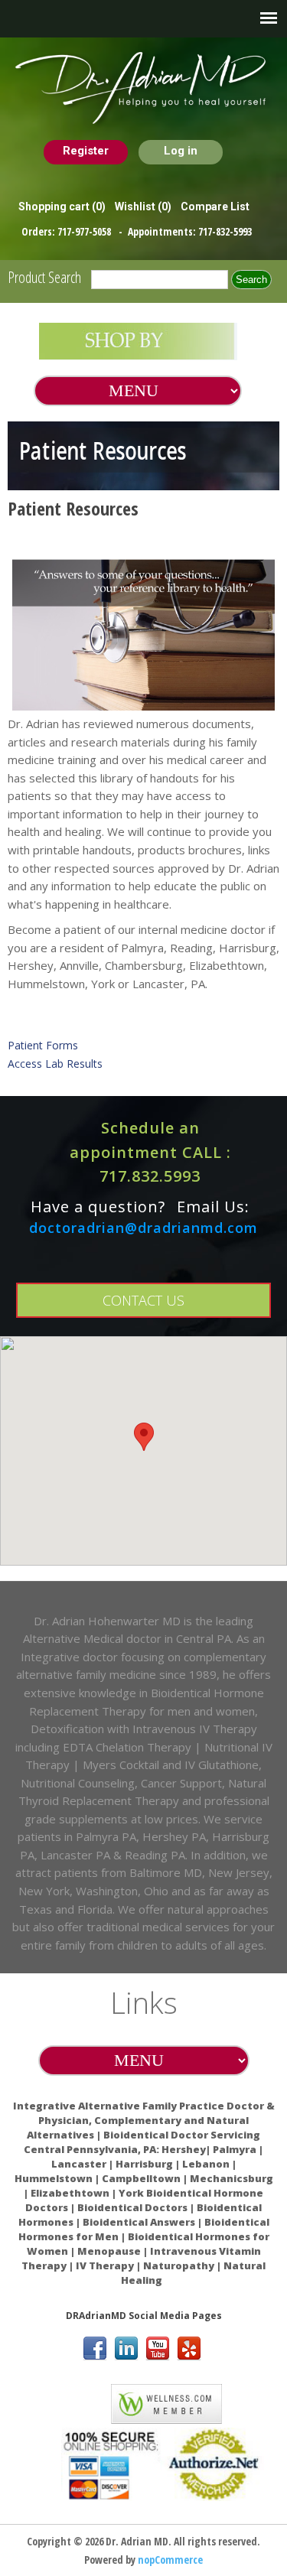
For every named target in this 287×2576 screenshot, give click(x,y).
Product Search (44, 277)
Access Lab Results (55, 1064)
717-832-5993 (225, 231)
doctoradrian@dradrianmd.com (143, 1228)
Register (86, 151)
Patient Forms (43, 1045)
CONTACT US (143, 1300)
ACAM (81, 2401)
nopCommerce (170, 2560)
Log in (181, 151)
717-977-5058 (85, 231)
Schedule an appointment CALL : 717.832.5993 (150, 1152)
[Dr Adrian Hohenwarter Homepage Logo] (143, 89)
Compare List (215, 207)
